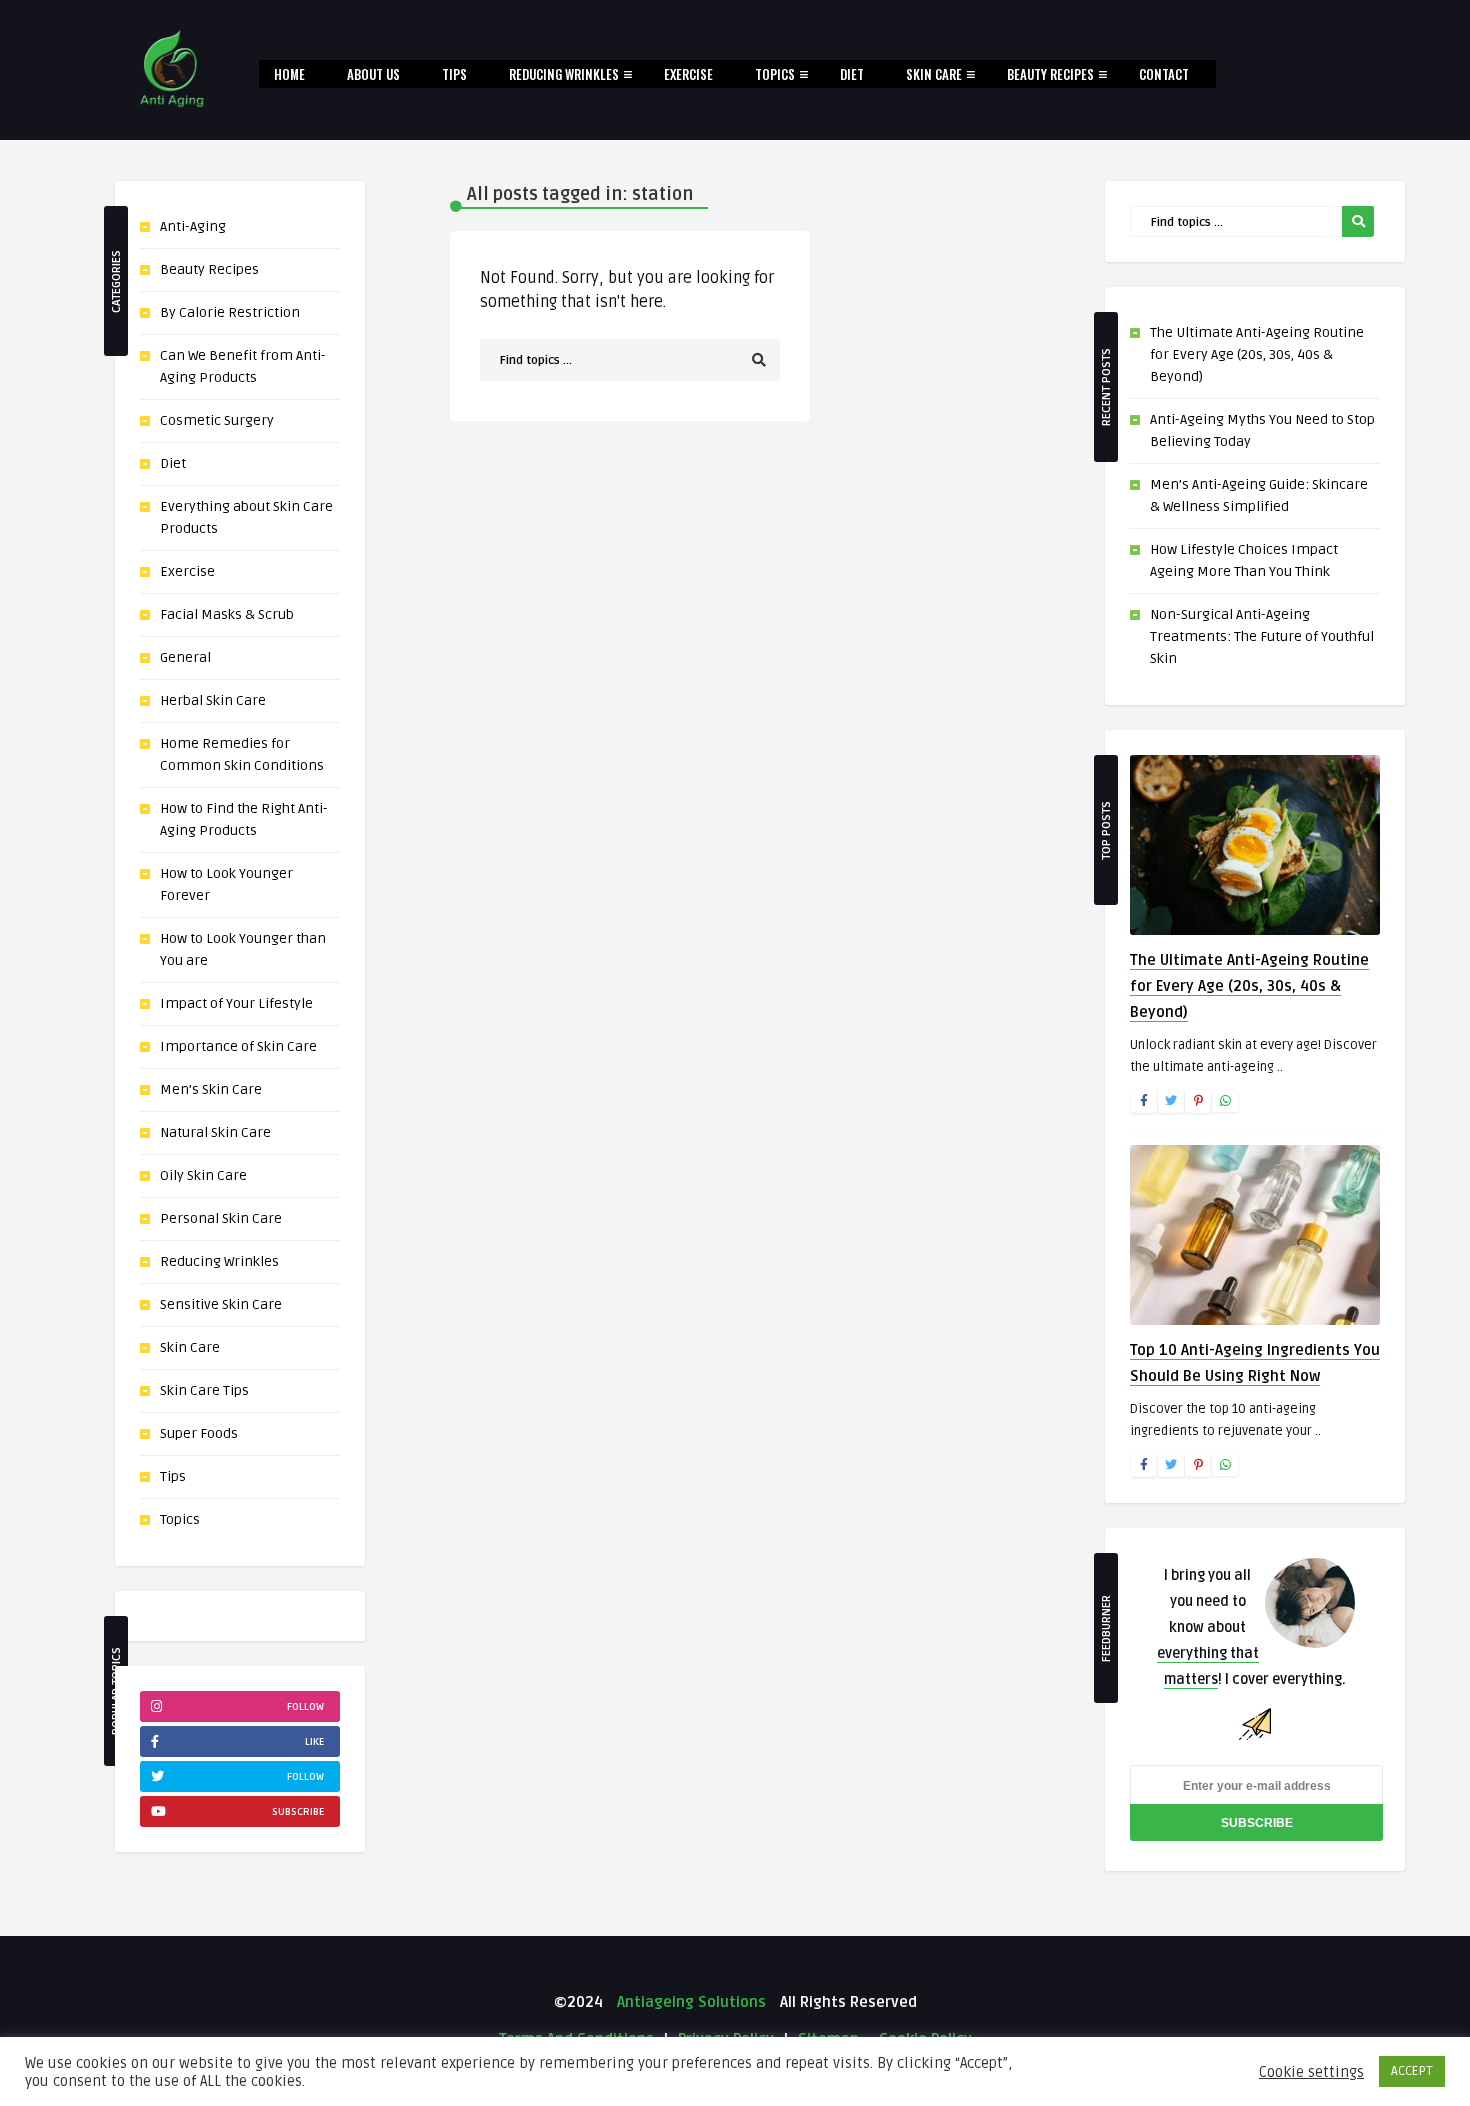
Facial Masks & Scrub (227, 614)
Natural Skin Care (215, 1132)
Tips (454, 74)
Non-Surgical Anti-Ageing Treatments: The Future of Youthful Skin (1262, 636)
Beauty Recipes (1050, 74)
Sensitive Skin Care (221, 1304)
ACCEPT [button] (1412, 2071)
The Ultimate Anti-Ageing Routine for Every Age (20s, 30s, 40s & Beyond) (1257, 354)
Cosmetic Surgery (217, 420)
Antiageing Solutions (689, 2002)
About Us (373, 74)
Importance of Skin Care (238, 1046)
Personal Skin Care (221, 1218)
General (185, 657)
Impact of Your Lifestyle (236, 1003)
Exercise (688, 74)
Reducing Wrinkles (564, 74)
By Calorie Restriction (230, 312)
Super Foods (199, 1433)
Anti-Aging (193, 226)
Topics (775, 74)
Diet (852, 74)
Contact (1164, 74)
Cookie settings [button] (1311, 2072)
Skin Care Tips (204, 1390)
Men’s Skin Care (211, 1089)
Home (289, 74)
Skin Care (934, 74)
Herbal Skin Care (213, 700)
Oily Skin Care (203, 1175)
